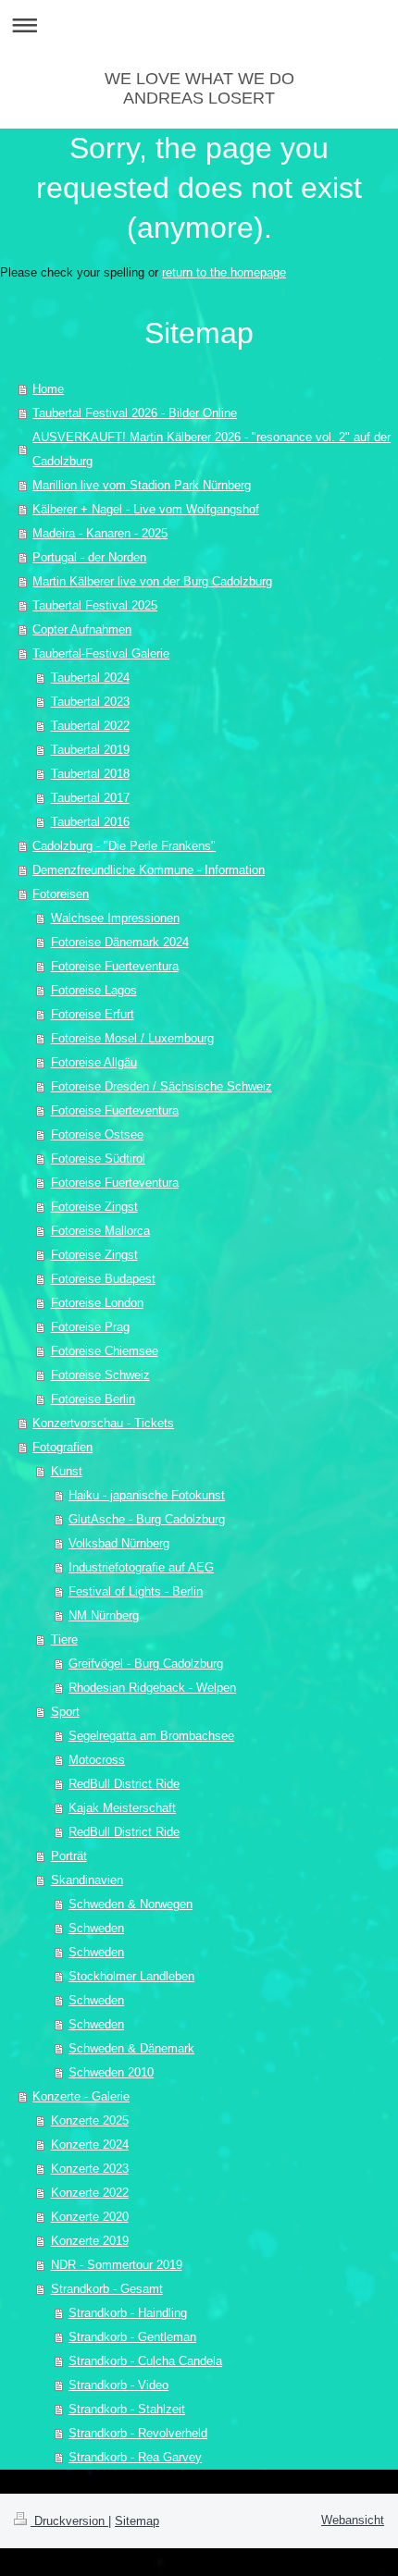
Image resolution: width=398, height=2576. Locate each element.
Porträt (69, 1856)
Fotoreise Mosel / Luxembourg (132, 1038)
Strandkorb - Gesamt (107, 2289)
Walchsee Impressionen (115, 918)
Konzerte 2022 (90, 2193)
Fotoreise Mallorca (100, 1231)
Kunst (67, 1471)
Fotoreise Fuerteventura (115, 966)
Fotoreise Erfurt (93, 1014)
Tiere (64, 1639)
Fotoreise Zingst (94, 1207)
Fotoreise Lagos (94, 990)
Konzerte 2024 (90, 2145)
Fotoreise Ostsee (97, 1134)
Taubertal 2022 (90, 726)
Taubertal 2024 (90, 678)
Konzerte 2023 (90, 2169)
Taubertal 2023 (90, 702)
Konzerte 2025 (90, 2120)
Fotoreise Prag (90, 1327)
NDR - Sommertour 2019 (117, 2265)
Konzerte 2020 (90, 2217)
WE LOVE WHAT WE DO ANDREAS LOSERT (199, 88)
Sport (65, 1712)
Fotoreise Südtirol (98, 1159)
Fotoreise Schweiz (100, 1375)
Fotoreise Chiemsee (105, 1351)
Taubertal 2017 (90, 798)
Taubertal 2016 (90, 822)
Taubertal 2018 (90, 774)
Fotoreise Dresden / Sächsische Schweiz (162, 1086)
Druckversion (69, 2521)
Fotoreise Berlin (93, 1399)
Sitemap (137, 2521)
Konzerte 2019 (90, 2241)
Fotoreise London (97, 1303)
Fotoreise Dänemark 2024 (120, 942)
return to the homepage (224, 272)
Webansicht (353, 2520)
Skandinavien (87, 1880)
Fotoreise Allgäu (94, 1062)
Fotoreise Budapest (103, 1279)
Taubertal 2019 (90, 750)
